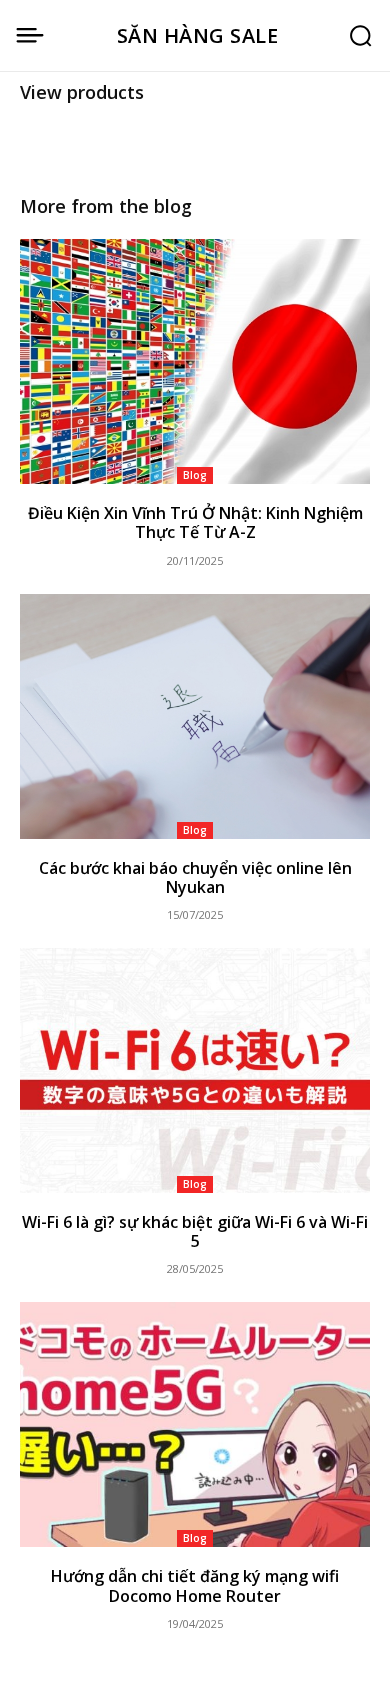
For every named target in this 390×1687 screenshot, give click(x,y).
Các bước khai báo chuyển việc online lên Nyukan (195, 877)
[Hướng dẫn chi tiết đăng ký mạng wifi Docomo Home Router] (195, 1424)
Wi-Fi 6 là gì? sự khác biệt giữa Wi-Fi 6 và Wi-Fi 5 (195, 1231)
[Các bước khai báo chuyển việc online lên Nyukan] (195, 716)
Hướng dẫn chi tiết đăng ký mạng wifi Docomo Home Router (195, 1585)
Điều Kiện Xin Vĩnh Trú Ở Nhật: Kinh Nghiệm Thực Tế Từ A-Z (195, 522)
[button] (360, 35)
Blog (195, 475)
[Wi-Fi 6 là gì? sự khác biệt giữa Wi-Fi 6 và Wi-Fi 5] (195, 1070)
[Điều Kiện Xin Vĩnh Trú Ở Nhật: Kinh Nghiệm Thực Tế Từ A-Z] (195, 361)
